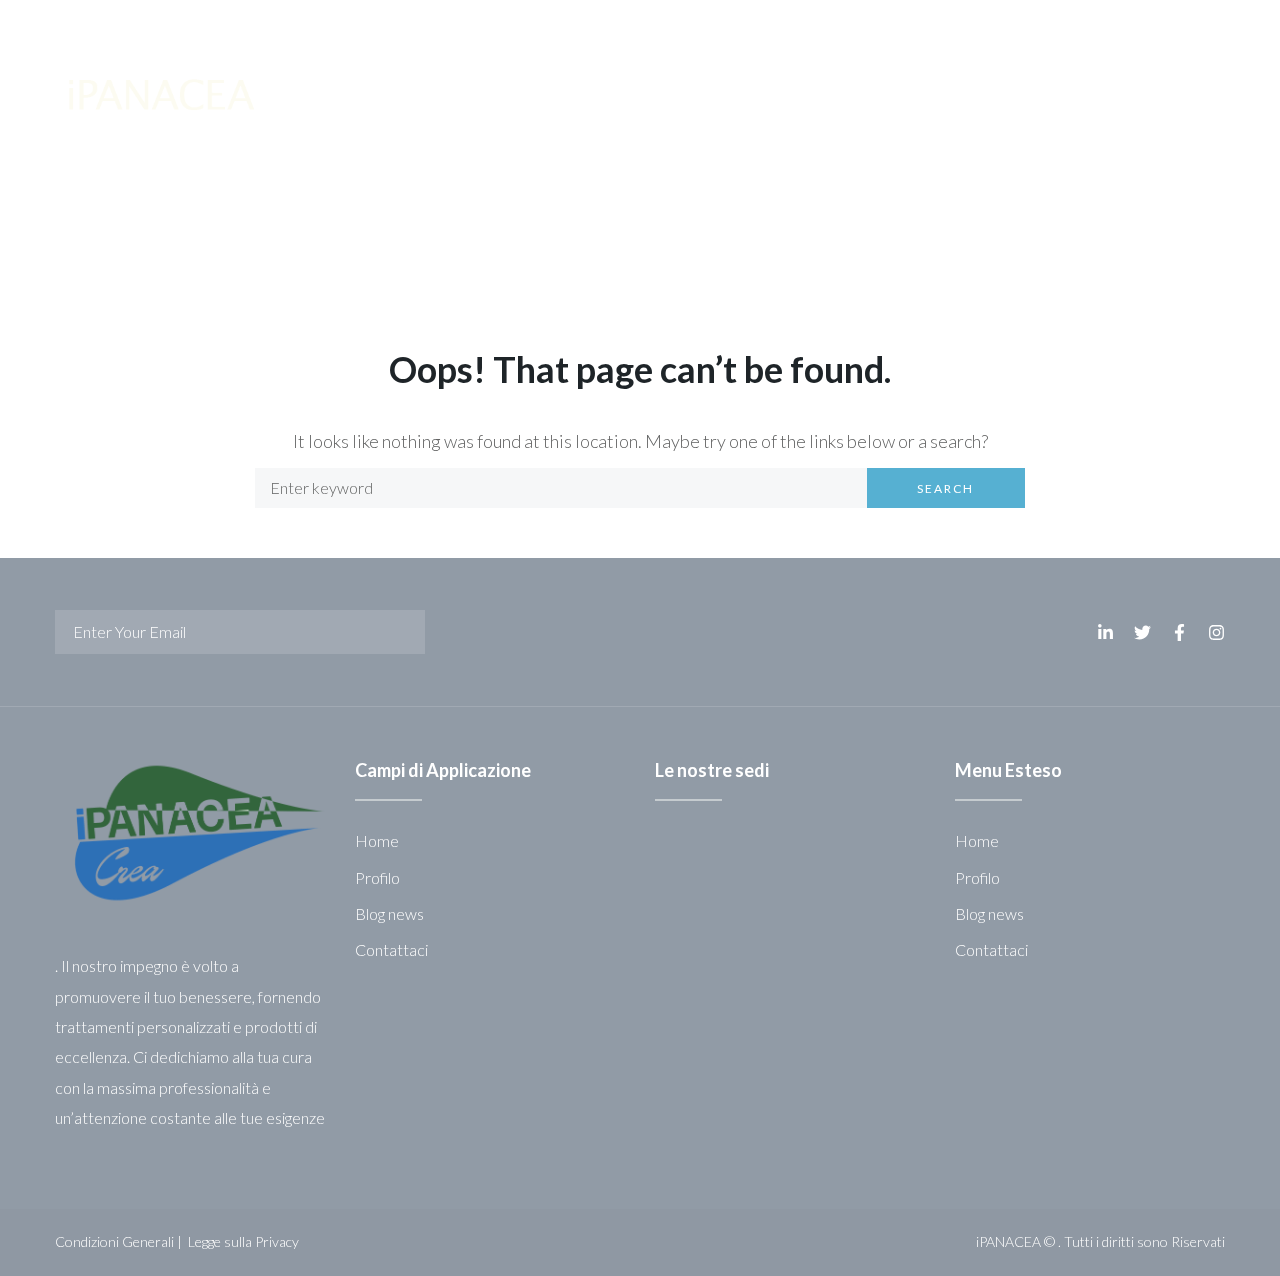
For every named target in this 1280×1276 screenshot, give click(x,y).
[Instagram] (1111, 25)
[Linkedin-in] (1015, 25)
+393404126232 (905, 24)
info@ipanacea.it (468, 24)
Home (78, 241)
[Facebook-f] (1079, 25)
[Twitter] (1047, 25)
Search (945, 488)
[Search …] (1167, 24)
